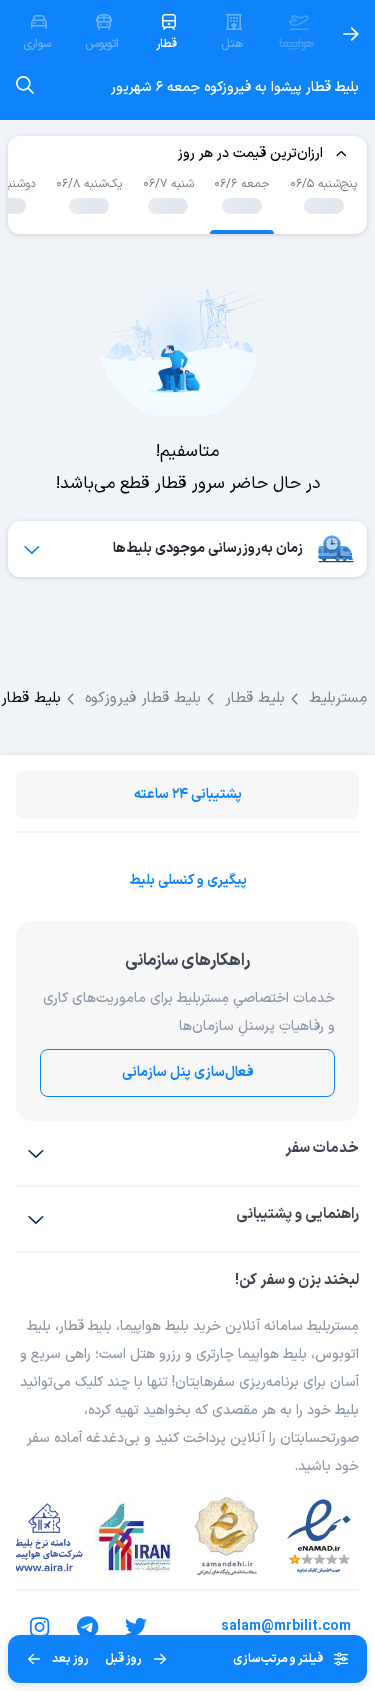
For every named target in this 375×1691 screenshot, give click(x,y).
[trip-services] (36, 1153)
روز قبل (123, 1659)
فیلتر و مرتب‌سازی (278, 1659)
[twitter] (136, 1627)
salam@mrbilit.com (286, 1626)
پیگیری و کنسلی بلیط (188, 880)
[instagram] (40, 1627)
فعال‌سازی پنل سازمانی (188, 1072)
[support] (36, 1219)
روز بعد (70, 1659)
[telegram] (88, 1627)
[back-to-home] (351, 34)
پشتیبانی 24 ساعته (188, 794)
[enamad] (319, 1537)
